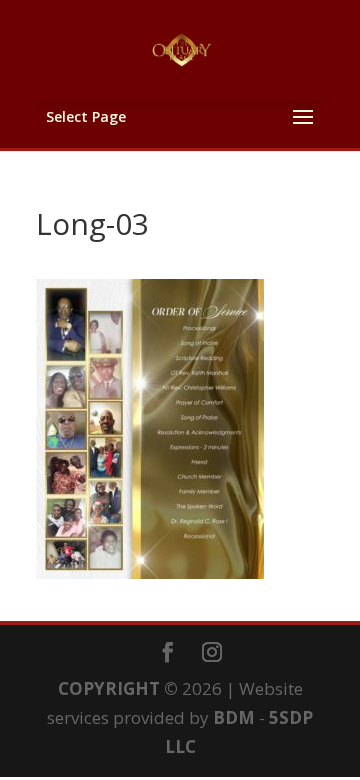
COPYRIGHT (109, 688)
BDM (234, 717)
